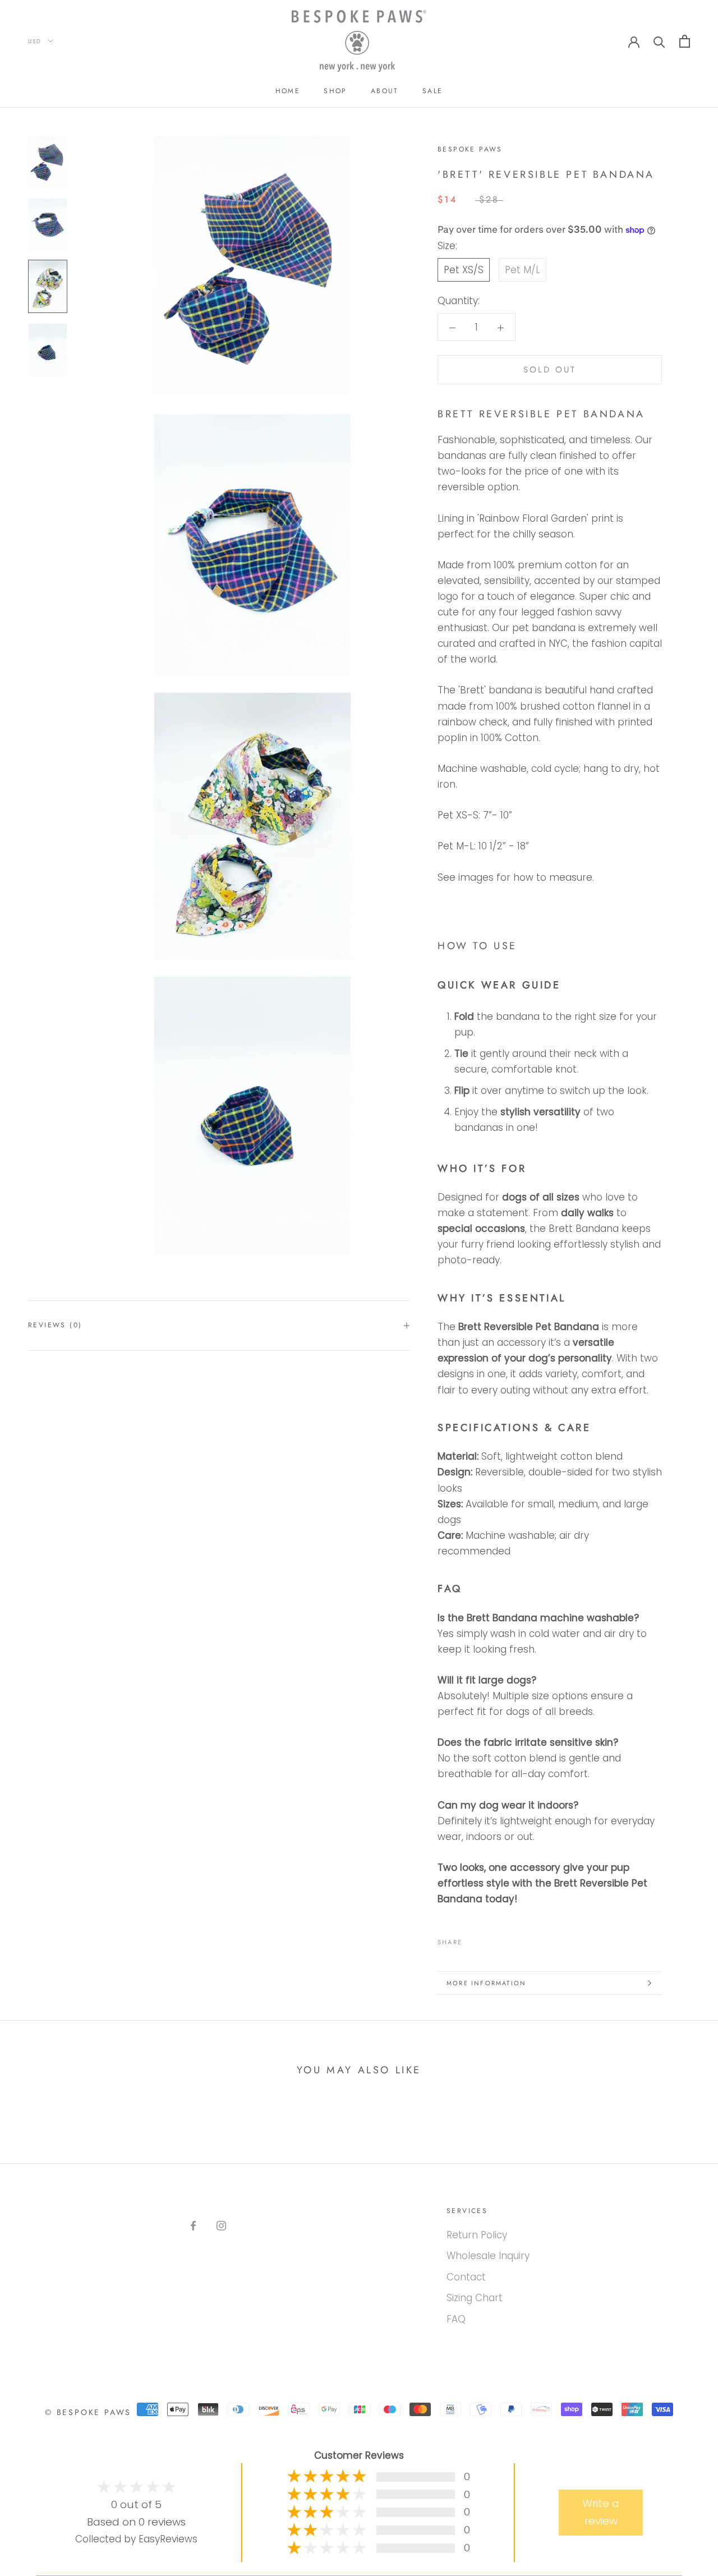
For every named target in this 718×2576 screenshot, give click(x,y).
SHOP (335, 91)
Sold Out (550, 370)
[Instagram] (221, 2225)
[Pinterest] (502, 1939)
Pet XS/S (464, 270)
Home (288, 91)
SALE (433, 91)
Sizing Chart (475, 2298)
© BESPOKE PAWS (88, 2412)
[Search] (659, 41)
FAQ (456, 2319)
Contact (466, 2277)
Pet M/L (523, 270)
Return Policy (477, 2235)
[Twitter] (487, 1939)
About (385, 91)
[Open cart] (685, 41)
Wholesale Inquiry (488, 2256)
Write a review (601, 2512)
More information (486, 1983)
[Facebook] (473, 1939)
